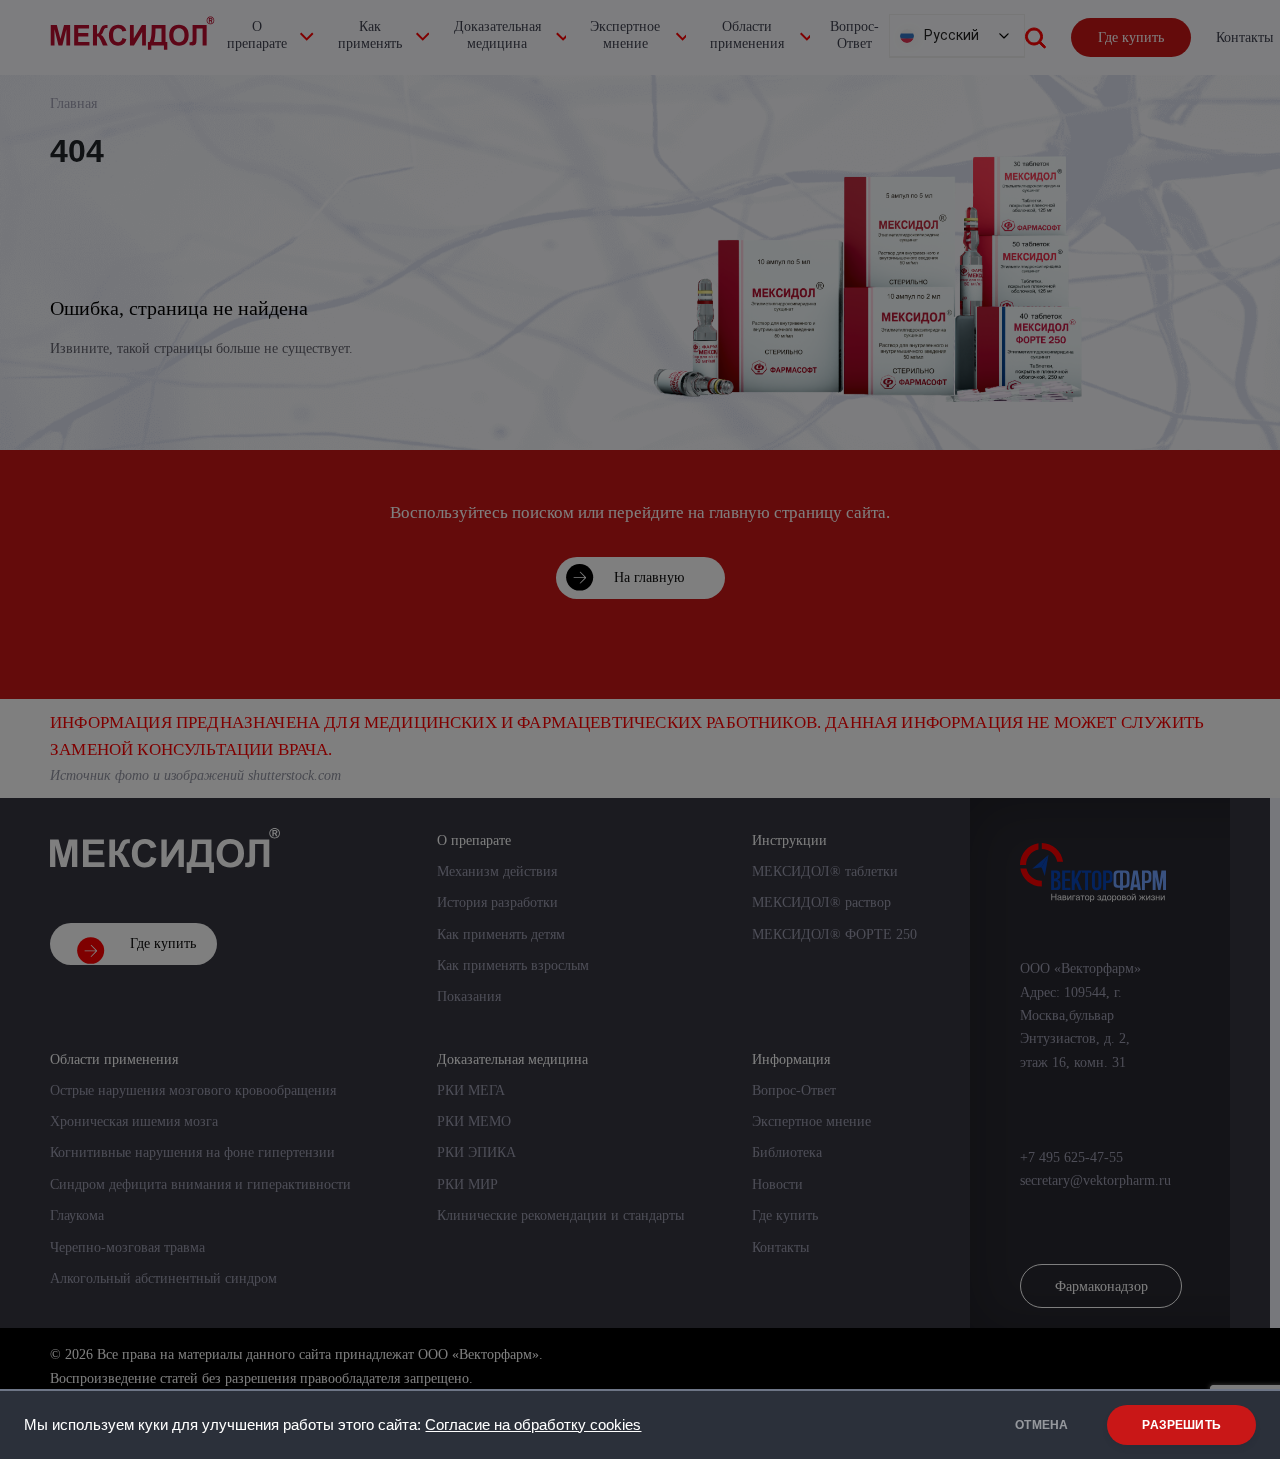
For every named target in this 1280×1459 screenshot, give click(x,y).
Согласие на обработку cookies (533, 1425)
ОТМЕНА (1041, 1425)
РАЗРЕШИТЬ (1181, 1425)
